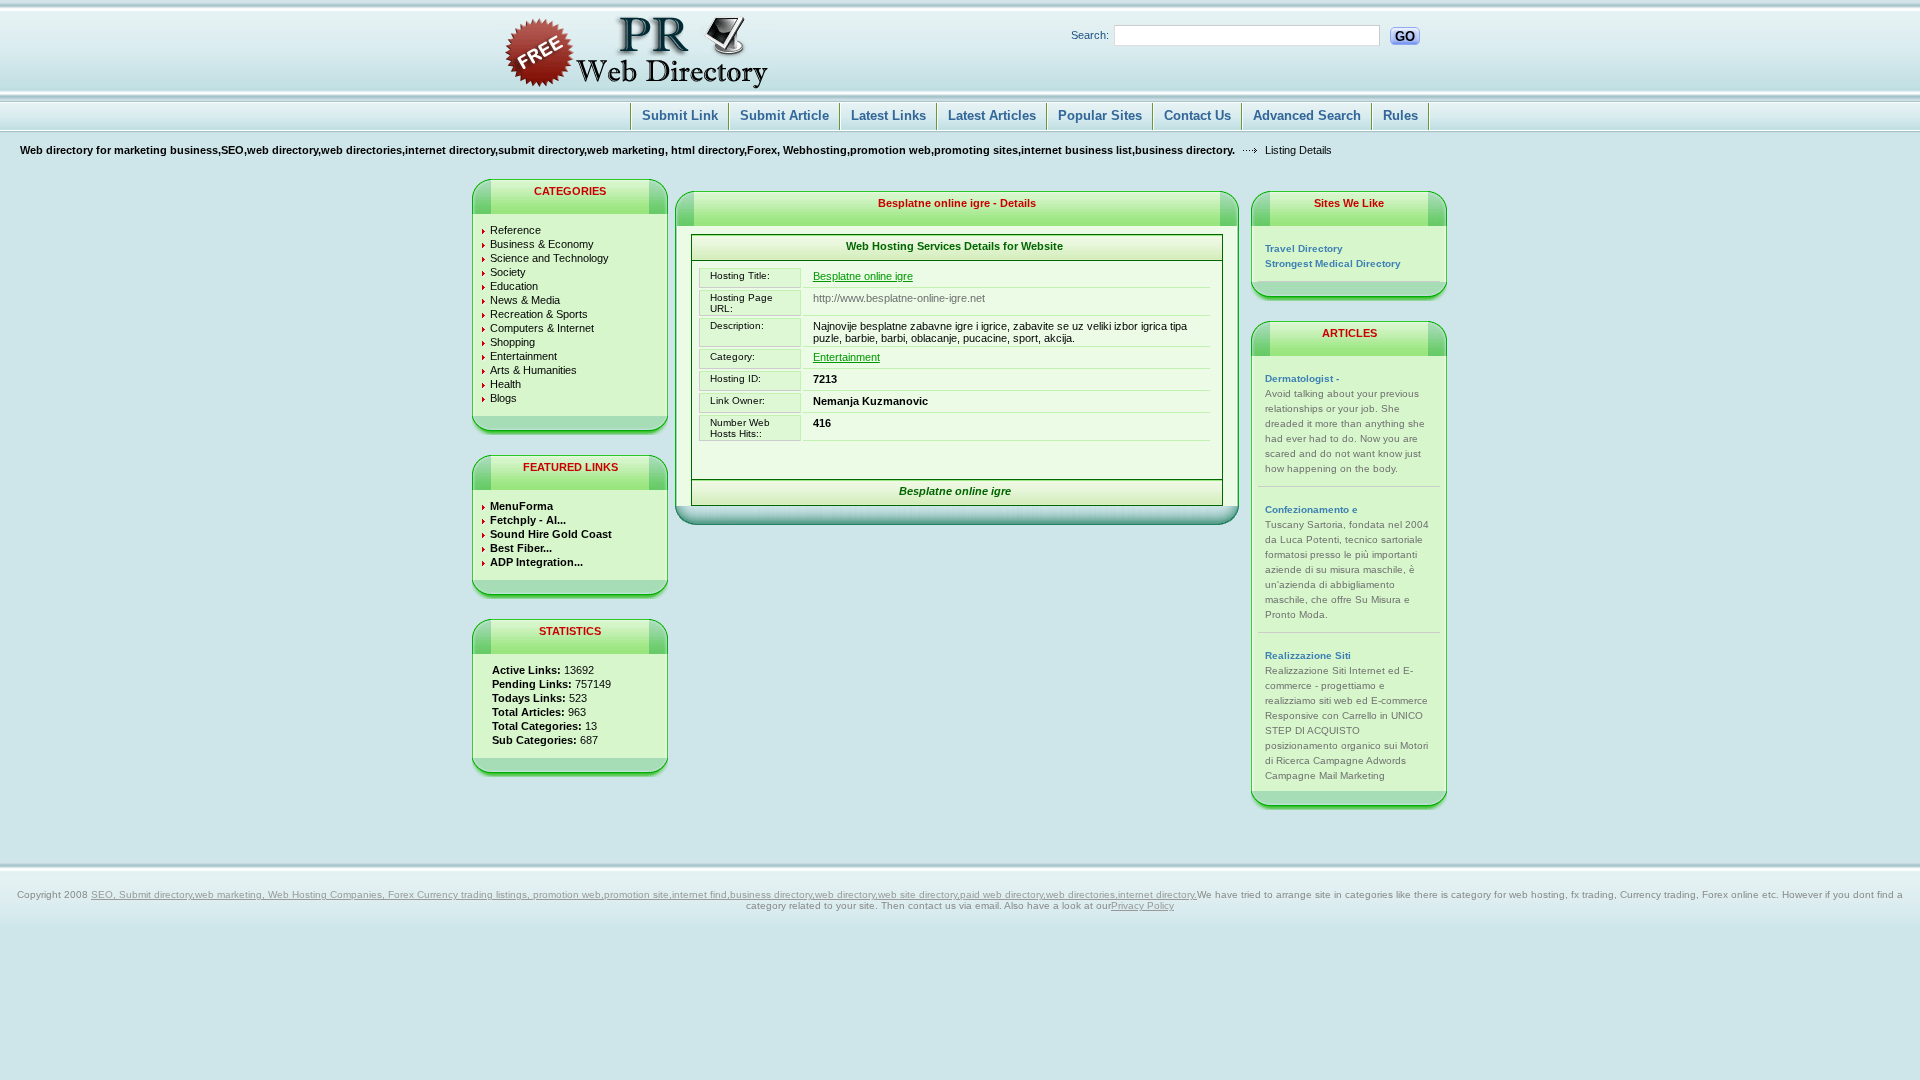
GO (1405, 36)
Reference (515, 230)
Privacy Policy (1142, 905)
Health (505, 384)
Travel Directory (1304, 248)
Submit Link (680, 115)
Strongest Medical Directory (1333, 263)
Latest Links (888, 115)
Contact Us (1197, 115)
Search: (1090, 35)
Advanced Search (1307, 115)
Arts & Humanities (533, 370)
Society (508, 272)
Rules (1400, 115)
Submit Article (784, 115)
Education (514, 286)
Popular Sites (1100, 115)
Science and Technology (549, 258)
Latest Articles (992, 115)
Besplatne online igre (863, 276)
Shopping (512, 342)
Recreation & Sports (539, 314)
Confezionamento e (1311, 509)
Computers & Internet (542, 328)
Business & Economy (542, 244)
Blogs (503, 398)
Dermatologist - (1302, 378)
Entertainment (523, 356)
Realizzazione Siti (1308, 655)
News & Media (525, 300)
